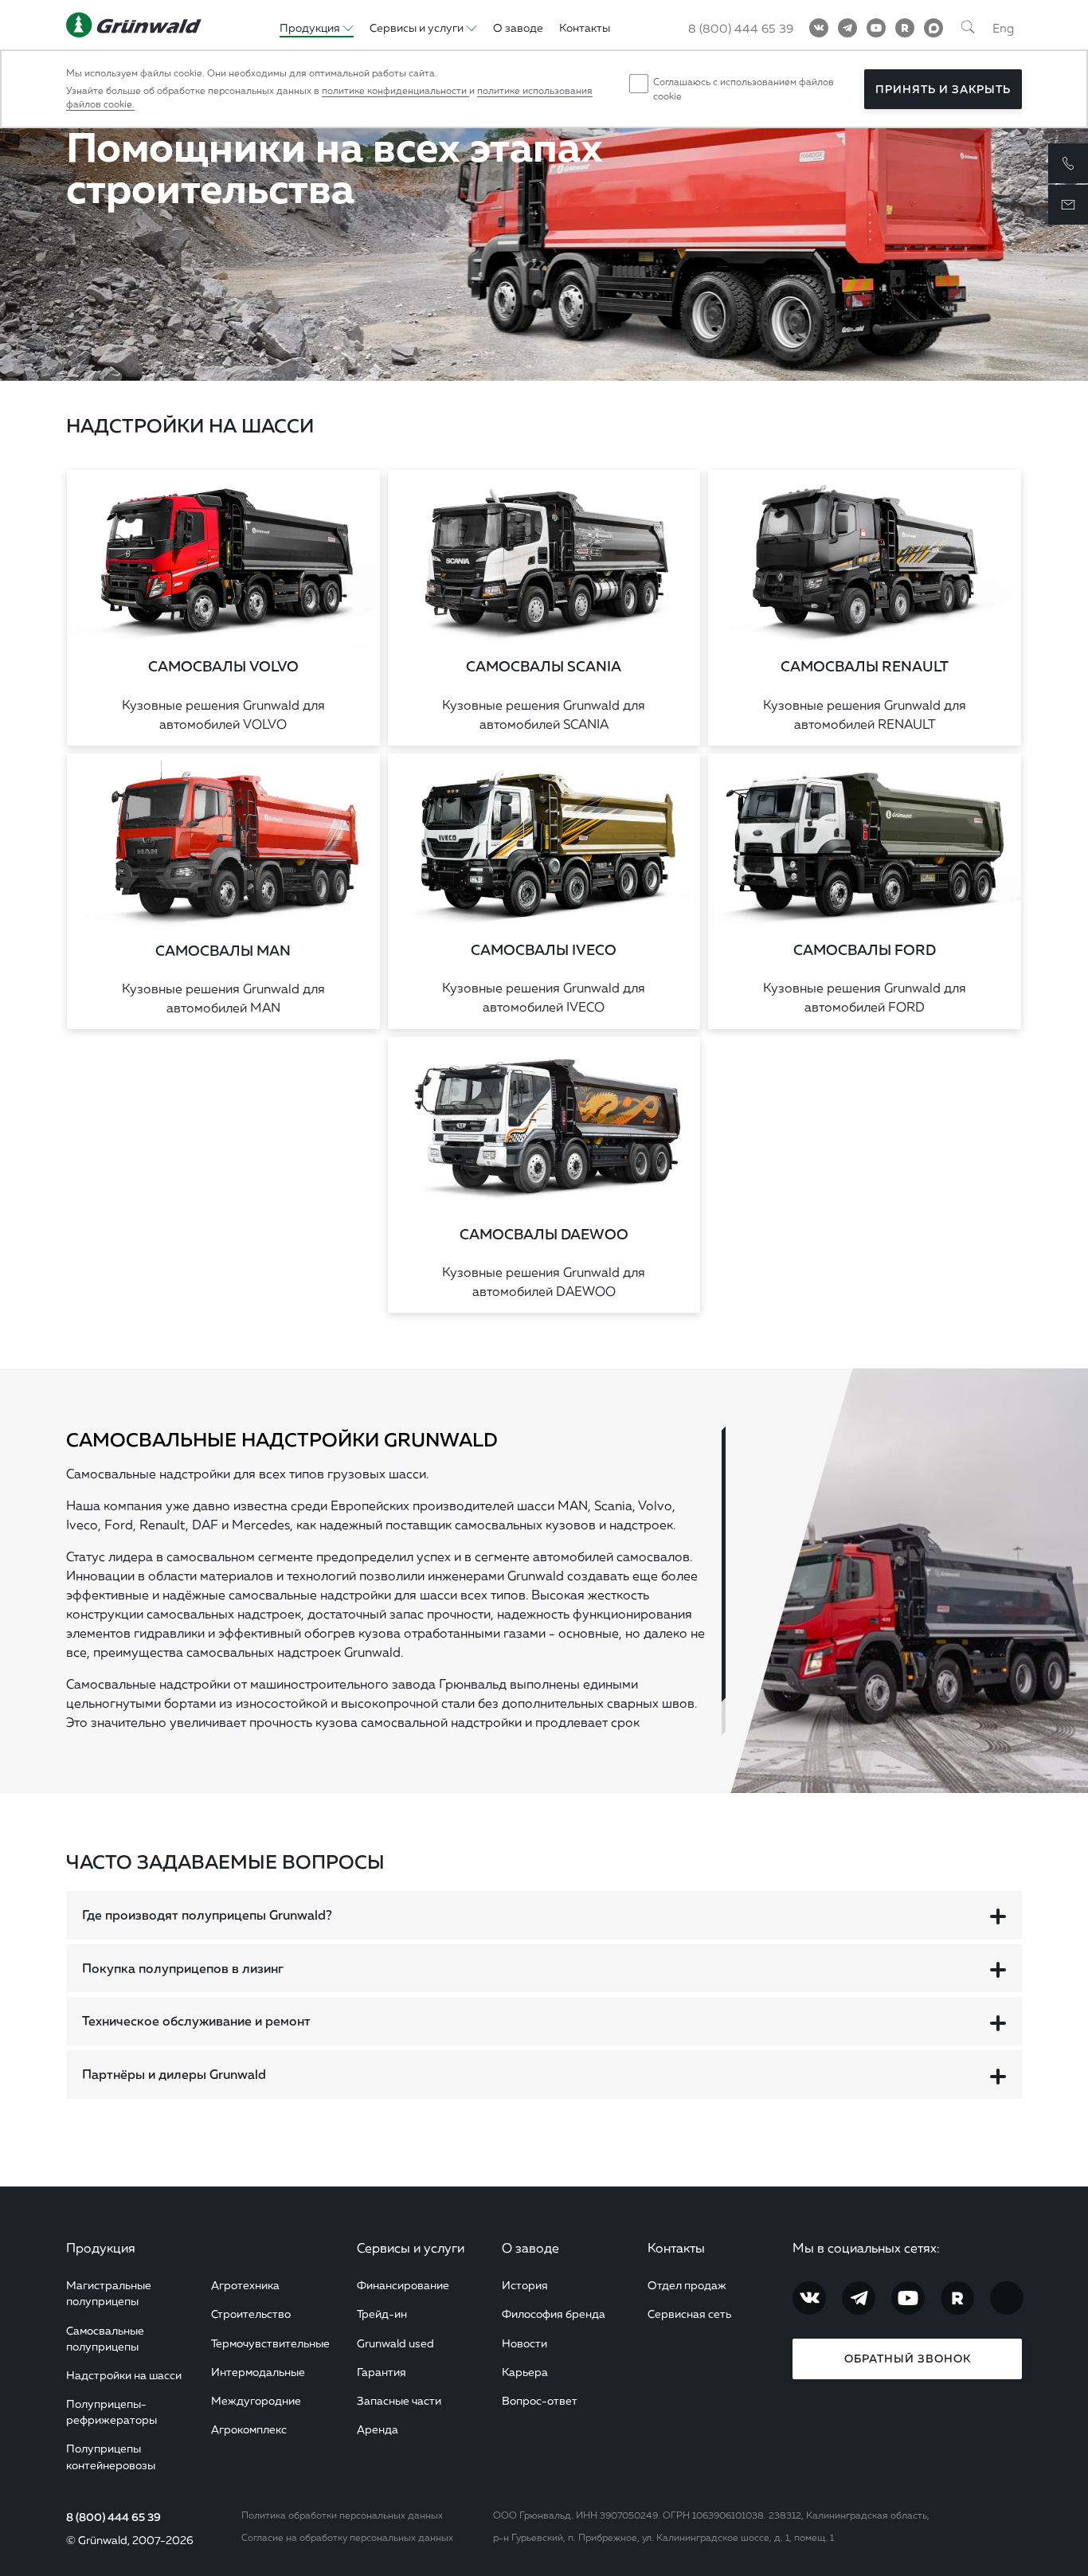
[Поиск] (968, 28)
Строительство (251, 2314)
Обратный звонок (908, 2359)
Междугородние (256, 2400)
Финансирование (403, 2285)
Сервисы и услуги (411, 2248)
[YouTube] (876, 28)
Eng (1003, 28)
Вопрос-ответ (540, 2400)
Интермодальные (258, 2372)
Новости (524, 2343)
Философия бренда (554, 2314)
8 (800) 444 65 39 (741, 28)
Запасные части (399, 2400)
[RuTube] (905, 28)
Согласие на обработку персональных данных (347, 2537)
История (525, 2285)
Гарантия (382, 2372)
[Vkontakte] (819, 28)
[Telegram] (847, 28)
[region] (396, 1581)
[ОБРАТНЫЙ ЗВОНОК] (1068, 163)
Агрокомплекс (249, 2429)
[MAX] (933, 28)
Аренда (378, 2429)
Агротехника (245, 2285)
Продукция (101, 2248)
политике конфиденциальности (395, 90)
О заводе (518, 27)
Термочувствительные (270, 2343)
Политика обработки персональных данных (342, 2515)
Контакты (585, 27)
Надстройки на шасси (124, 2375)
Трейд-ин (382, 2314)
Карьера (525, 2372)
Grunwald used (395, 2343)
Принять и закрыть (943, 89)
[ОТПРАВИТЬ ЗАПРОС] (1068, 205)
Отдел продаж (687, 2285)
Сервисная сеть (689, 2314)
